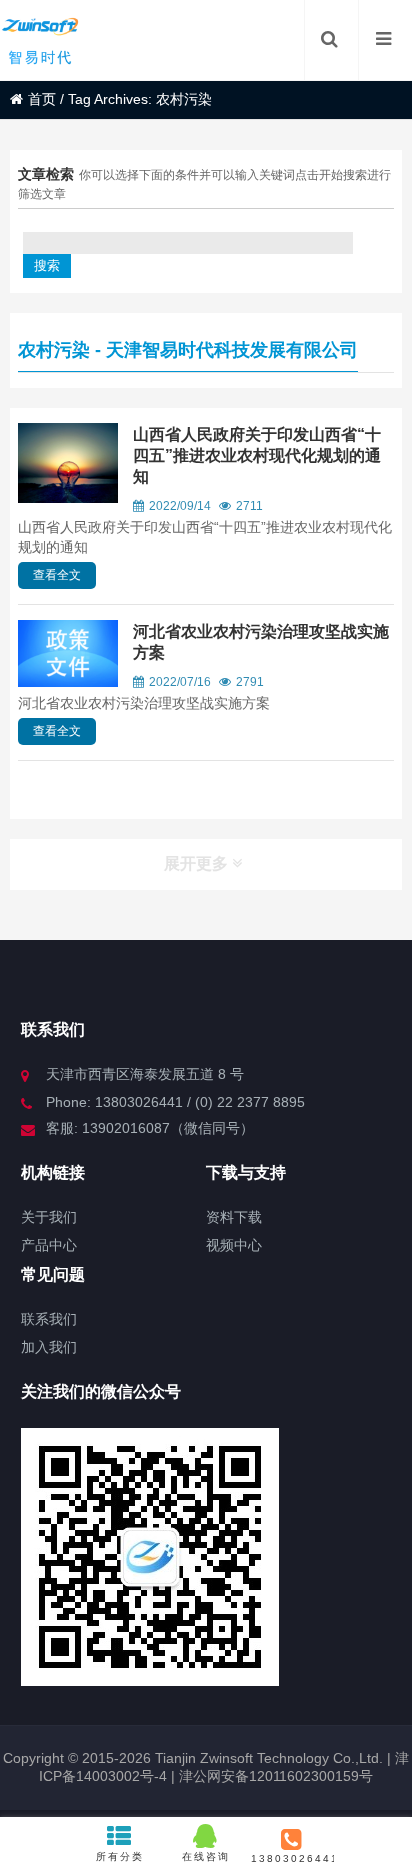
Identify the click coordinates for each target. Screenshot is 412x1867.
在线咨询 (206, 1856)
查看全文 (57, 575)
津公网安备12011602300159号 (276, 1776)
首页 (42, 99)
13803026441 (292, 1858)
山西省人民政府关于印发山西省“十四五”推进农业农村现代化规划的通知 (257, 455)
